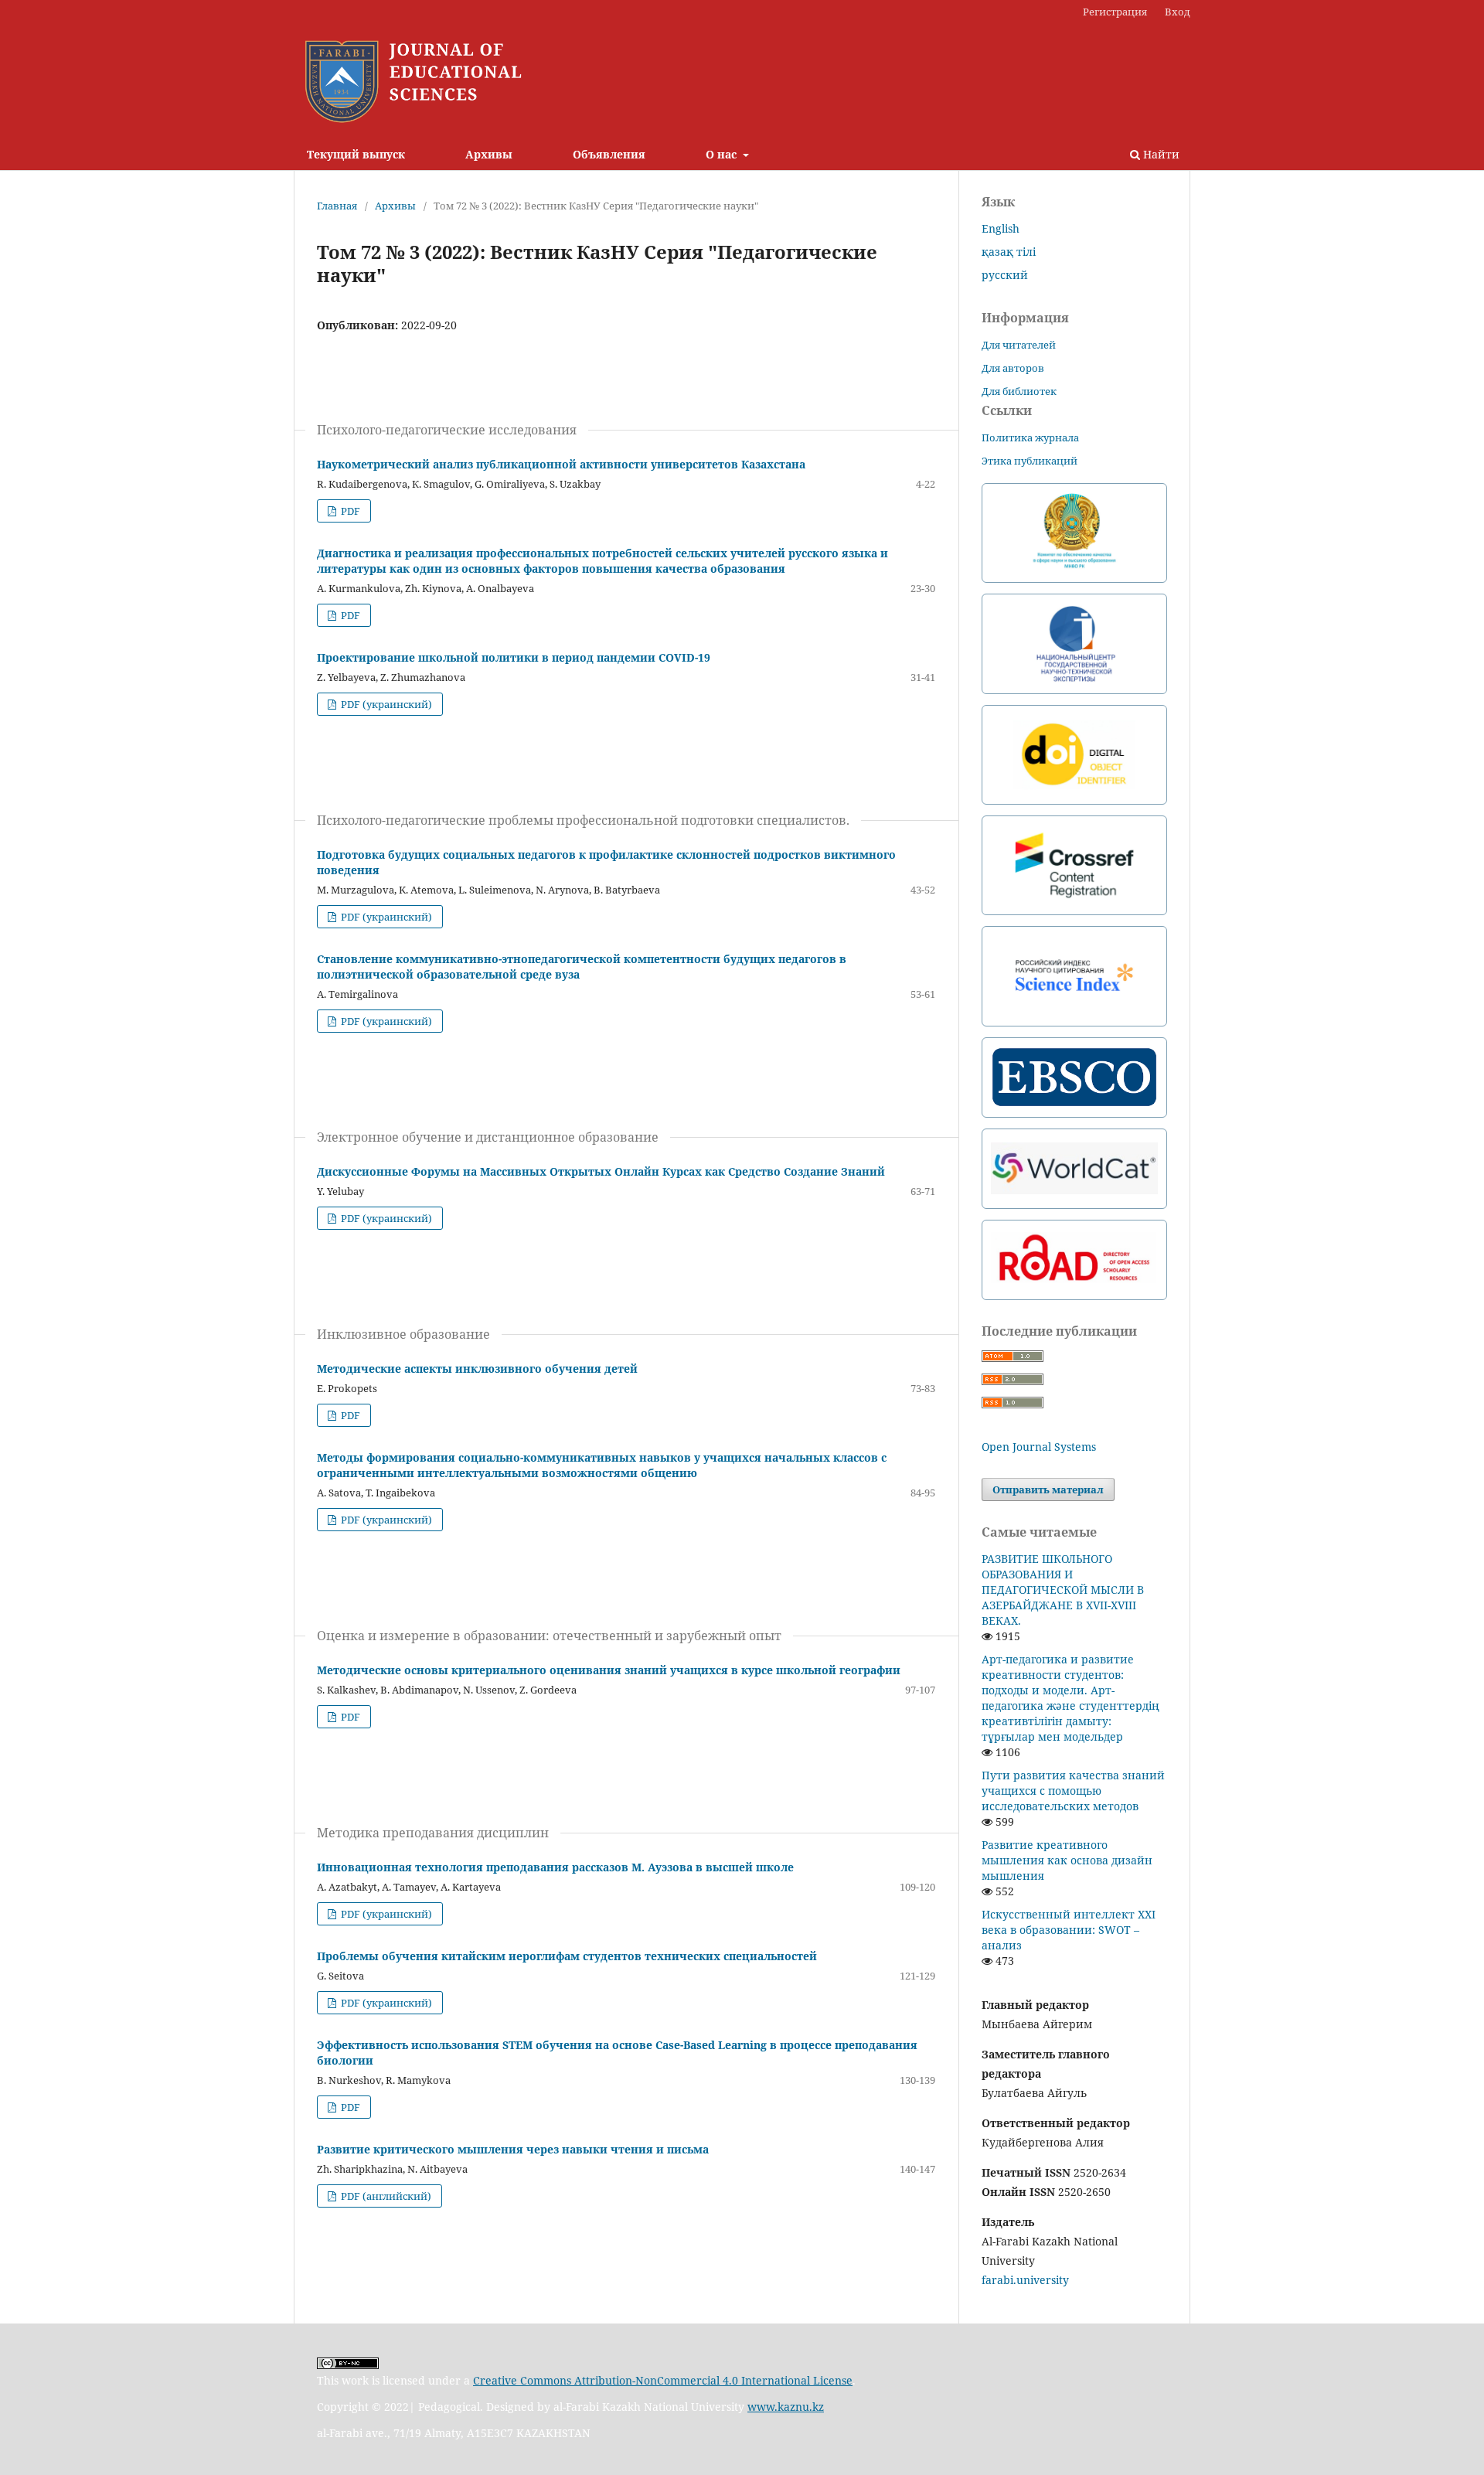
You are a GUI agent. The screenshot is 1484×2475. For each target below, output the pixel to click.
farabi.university (1025, 2280)
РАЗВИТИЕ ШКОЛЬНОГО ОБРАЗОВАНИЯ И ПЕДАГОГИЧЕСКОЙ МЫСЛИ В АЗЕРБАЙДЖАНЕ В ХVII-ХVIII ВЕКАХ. (1063, 1590)
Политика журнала (1030, 437)
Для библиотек (1019, 391)
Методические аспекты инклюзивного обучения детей (477, 1369)
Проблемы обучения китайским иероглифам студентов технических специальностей (567, 1956)
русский (1005, 275)
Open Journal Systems (1039, 1447)
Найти (1160, 154)
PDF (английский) (385, 2196)
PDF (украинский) (385, 704)
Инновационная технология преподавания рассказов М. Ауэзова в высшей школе (555, 1867)
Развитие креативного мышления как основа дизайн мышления (1067, 1860)
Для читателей (1019, 345)
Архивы (489, 154)
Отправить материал (1048, 1489)
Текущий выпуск (356, 154)
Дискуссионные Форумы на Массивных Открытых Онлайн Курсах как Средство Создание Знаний (601, 1171)
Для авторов (1013, 368)
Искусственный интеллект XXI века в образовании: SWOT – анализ (1069, 1930)
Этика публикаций (1030, 461)
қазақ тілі (1009, 252)
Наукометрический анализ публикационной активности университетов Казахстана (561, 464)
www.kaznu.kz (786, 2407)
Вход (1178, 12)
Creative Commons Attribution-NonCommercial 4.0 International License (663, 2380)
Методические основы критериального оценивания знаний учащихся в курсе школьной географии (609, 1670)
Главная (337, 206)
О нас (723, 154)
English (1001, 228)
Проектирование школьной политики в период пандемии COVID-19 (514, 657)
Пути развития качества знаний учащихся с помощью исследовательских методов (1073, 1791)
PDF (349, 511)
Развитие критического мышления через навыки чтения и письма (513, 2149)
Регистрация (1115, 12)
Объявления (609, 154)
